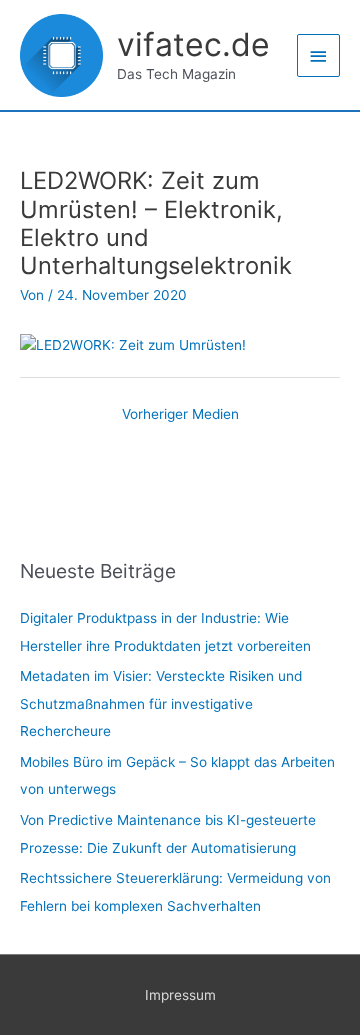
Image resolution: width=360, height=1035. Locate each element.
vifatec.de (193, 44)
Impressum (180, 995)
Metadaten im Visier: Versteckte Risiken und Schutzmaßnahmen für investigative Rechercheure (161, 703)
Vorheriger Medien (180, 414)
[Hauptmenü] (319, 55)
